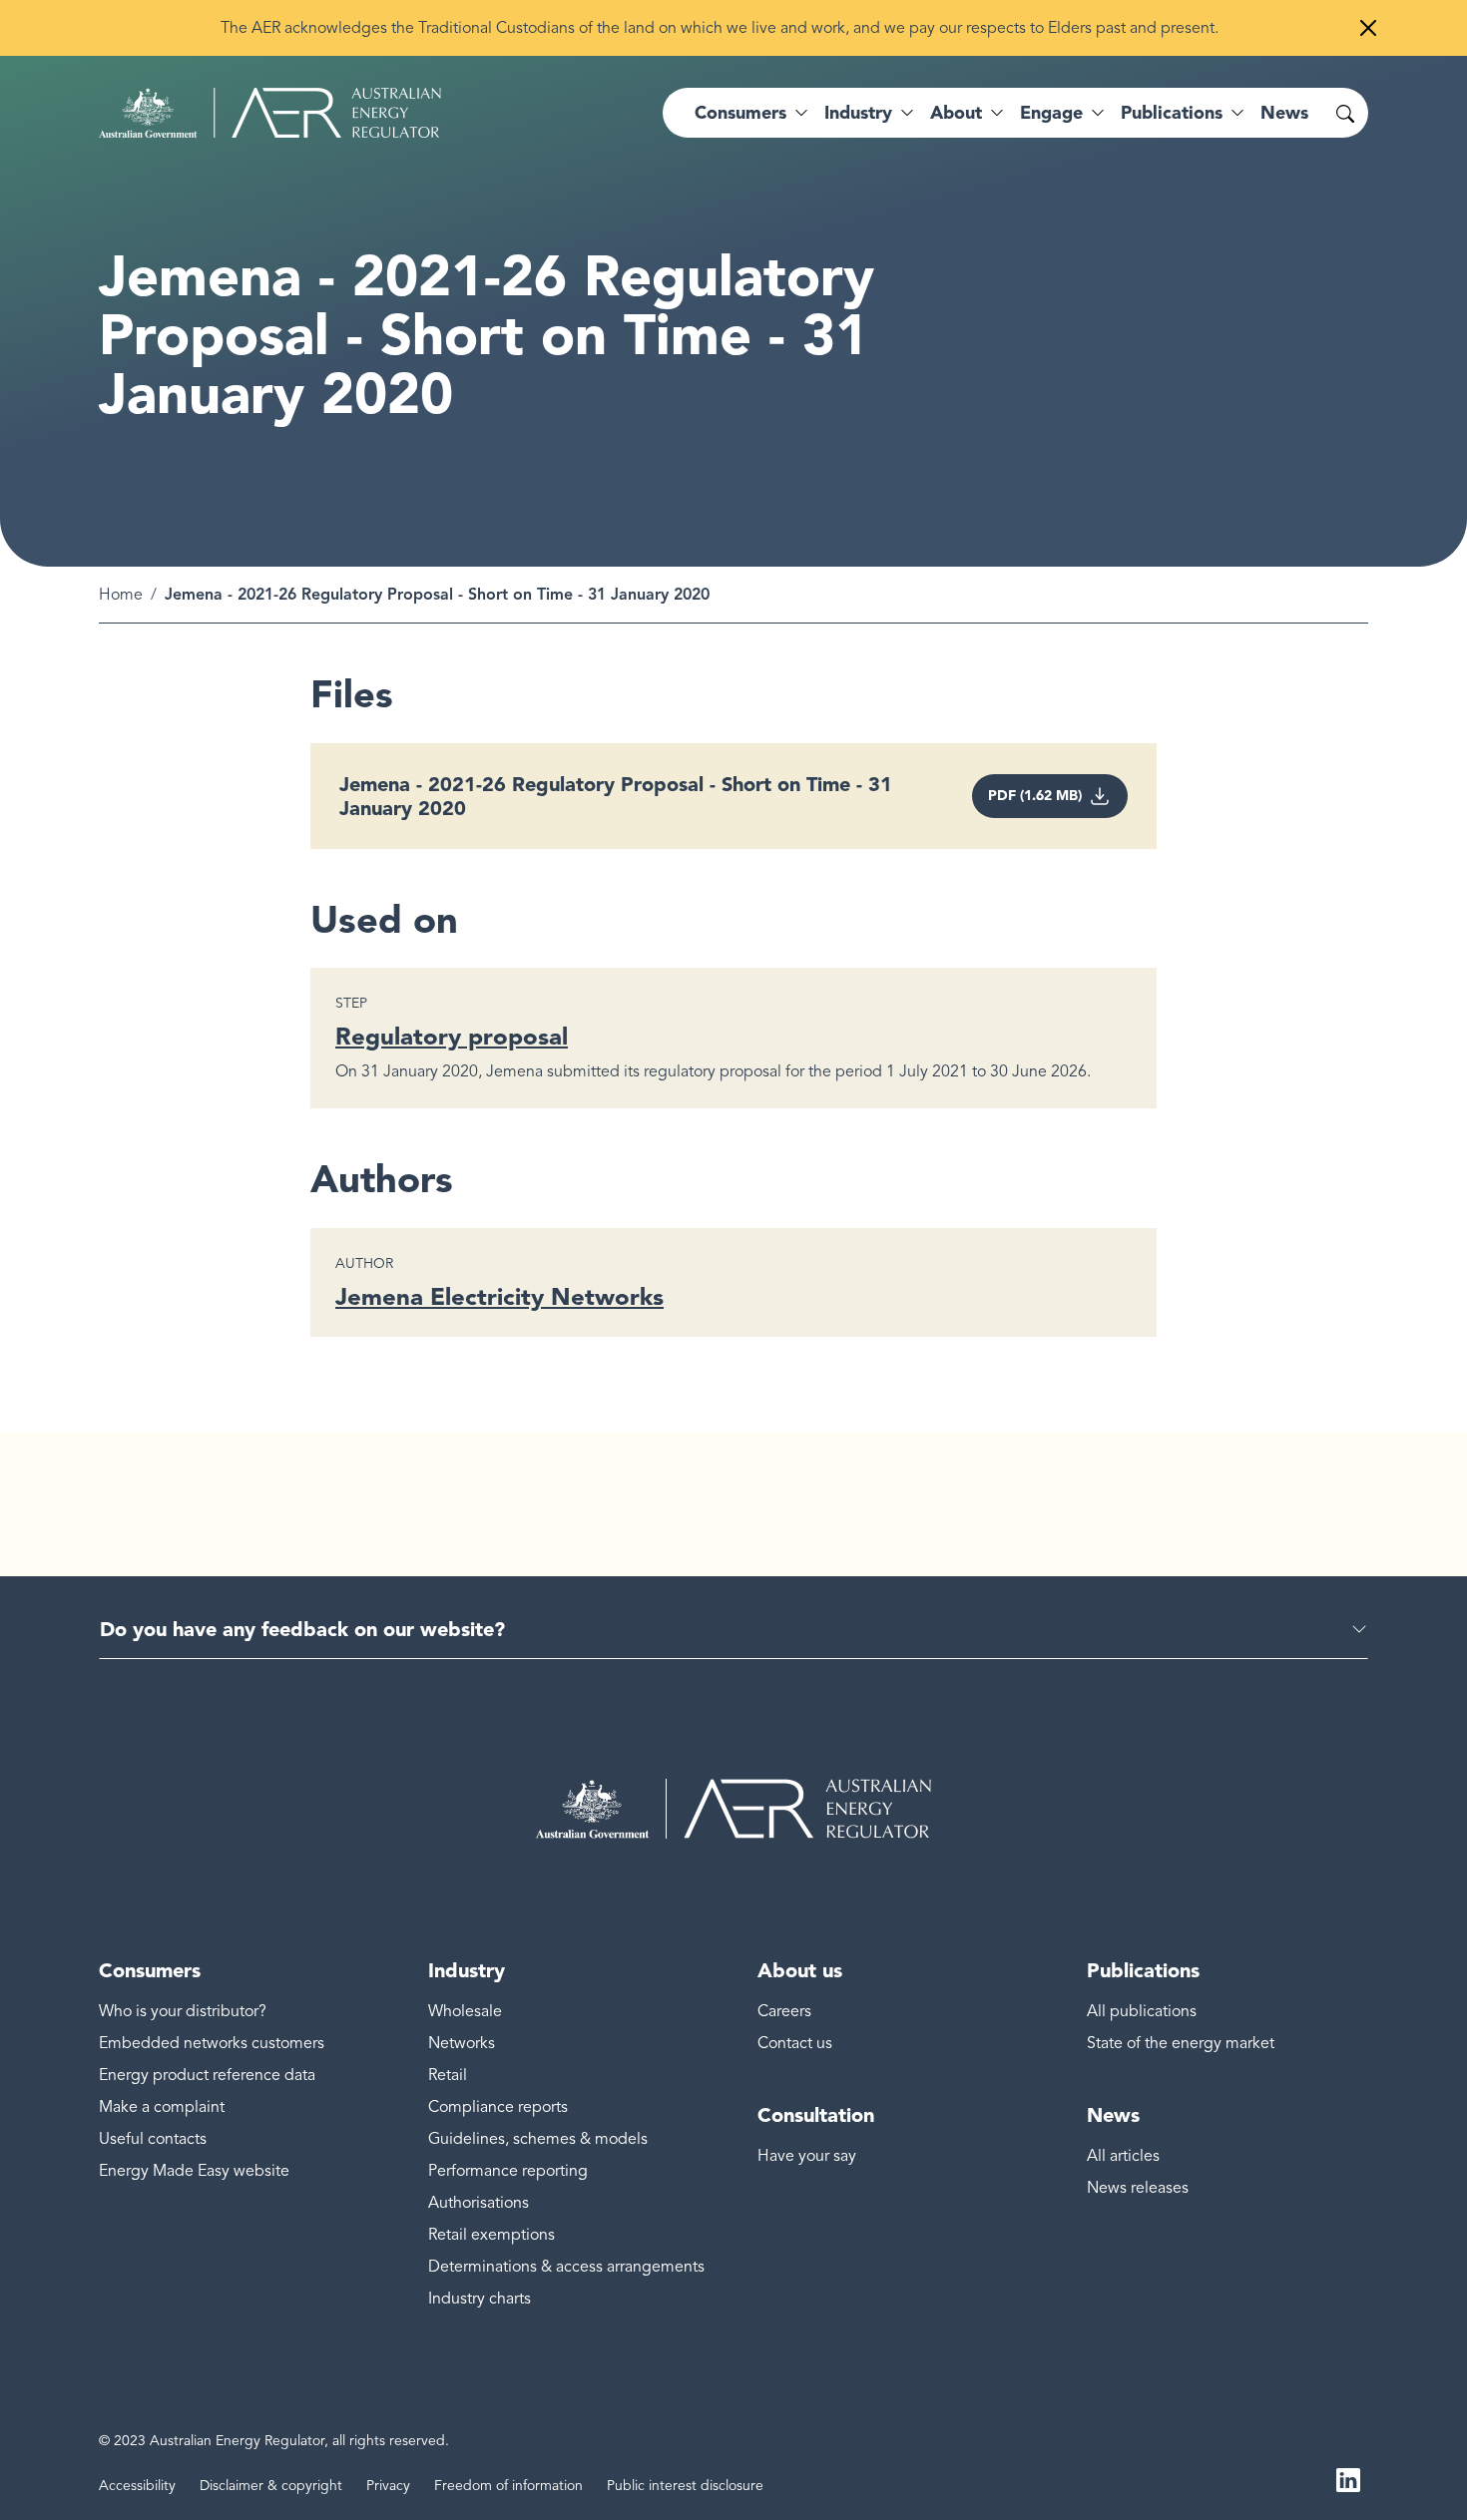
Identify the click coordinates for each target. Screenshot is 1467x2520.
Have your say (807, 2156)
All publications (1142, 2011)
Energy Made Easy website (194, 2171)
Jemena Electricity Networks (499, 1296)
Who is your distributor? (183, 2011)
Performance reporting (508, 2171)
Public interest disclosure (685, 2486)
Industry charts (480, 2299)
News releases (1138, 2188)
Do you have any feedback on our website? (302, 1629)
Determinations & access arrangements (566, 2267)
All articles (1123, 2156)
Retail (448, 2075)
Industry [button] (858, 113)
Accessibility (137, 2486)
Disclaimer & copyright (271, 2486)
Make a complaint (162, 2107)
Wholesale (465, 2011)
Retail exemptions (491, 2235)
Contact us (795, 2043)
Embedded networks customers (212, 2043)
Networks (462, 2043)
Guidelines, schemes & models (538, 2139)
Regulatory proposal (452, 1036)
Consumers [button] (740, 113)
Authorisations (479, 2203)
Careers (784, 2011)
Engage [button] (1051, 113)
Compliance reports (498, 2107)
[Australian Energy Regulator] (270, 113)
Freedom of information (508, 2486)
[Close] (1368, 28)
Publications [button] (1172, 113)
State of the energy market (1181, 2043)
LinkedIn (1348, 2478)
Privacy (388, 2486)
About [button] (956, 113)
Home (121, 595)
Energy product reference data (207, 2075)
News (1284, 113)
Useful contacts (153, 2139)
